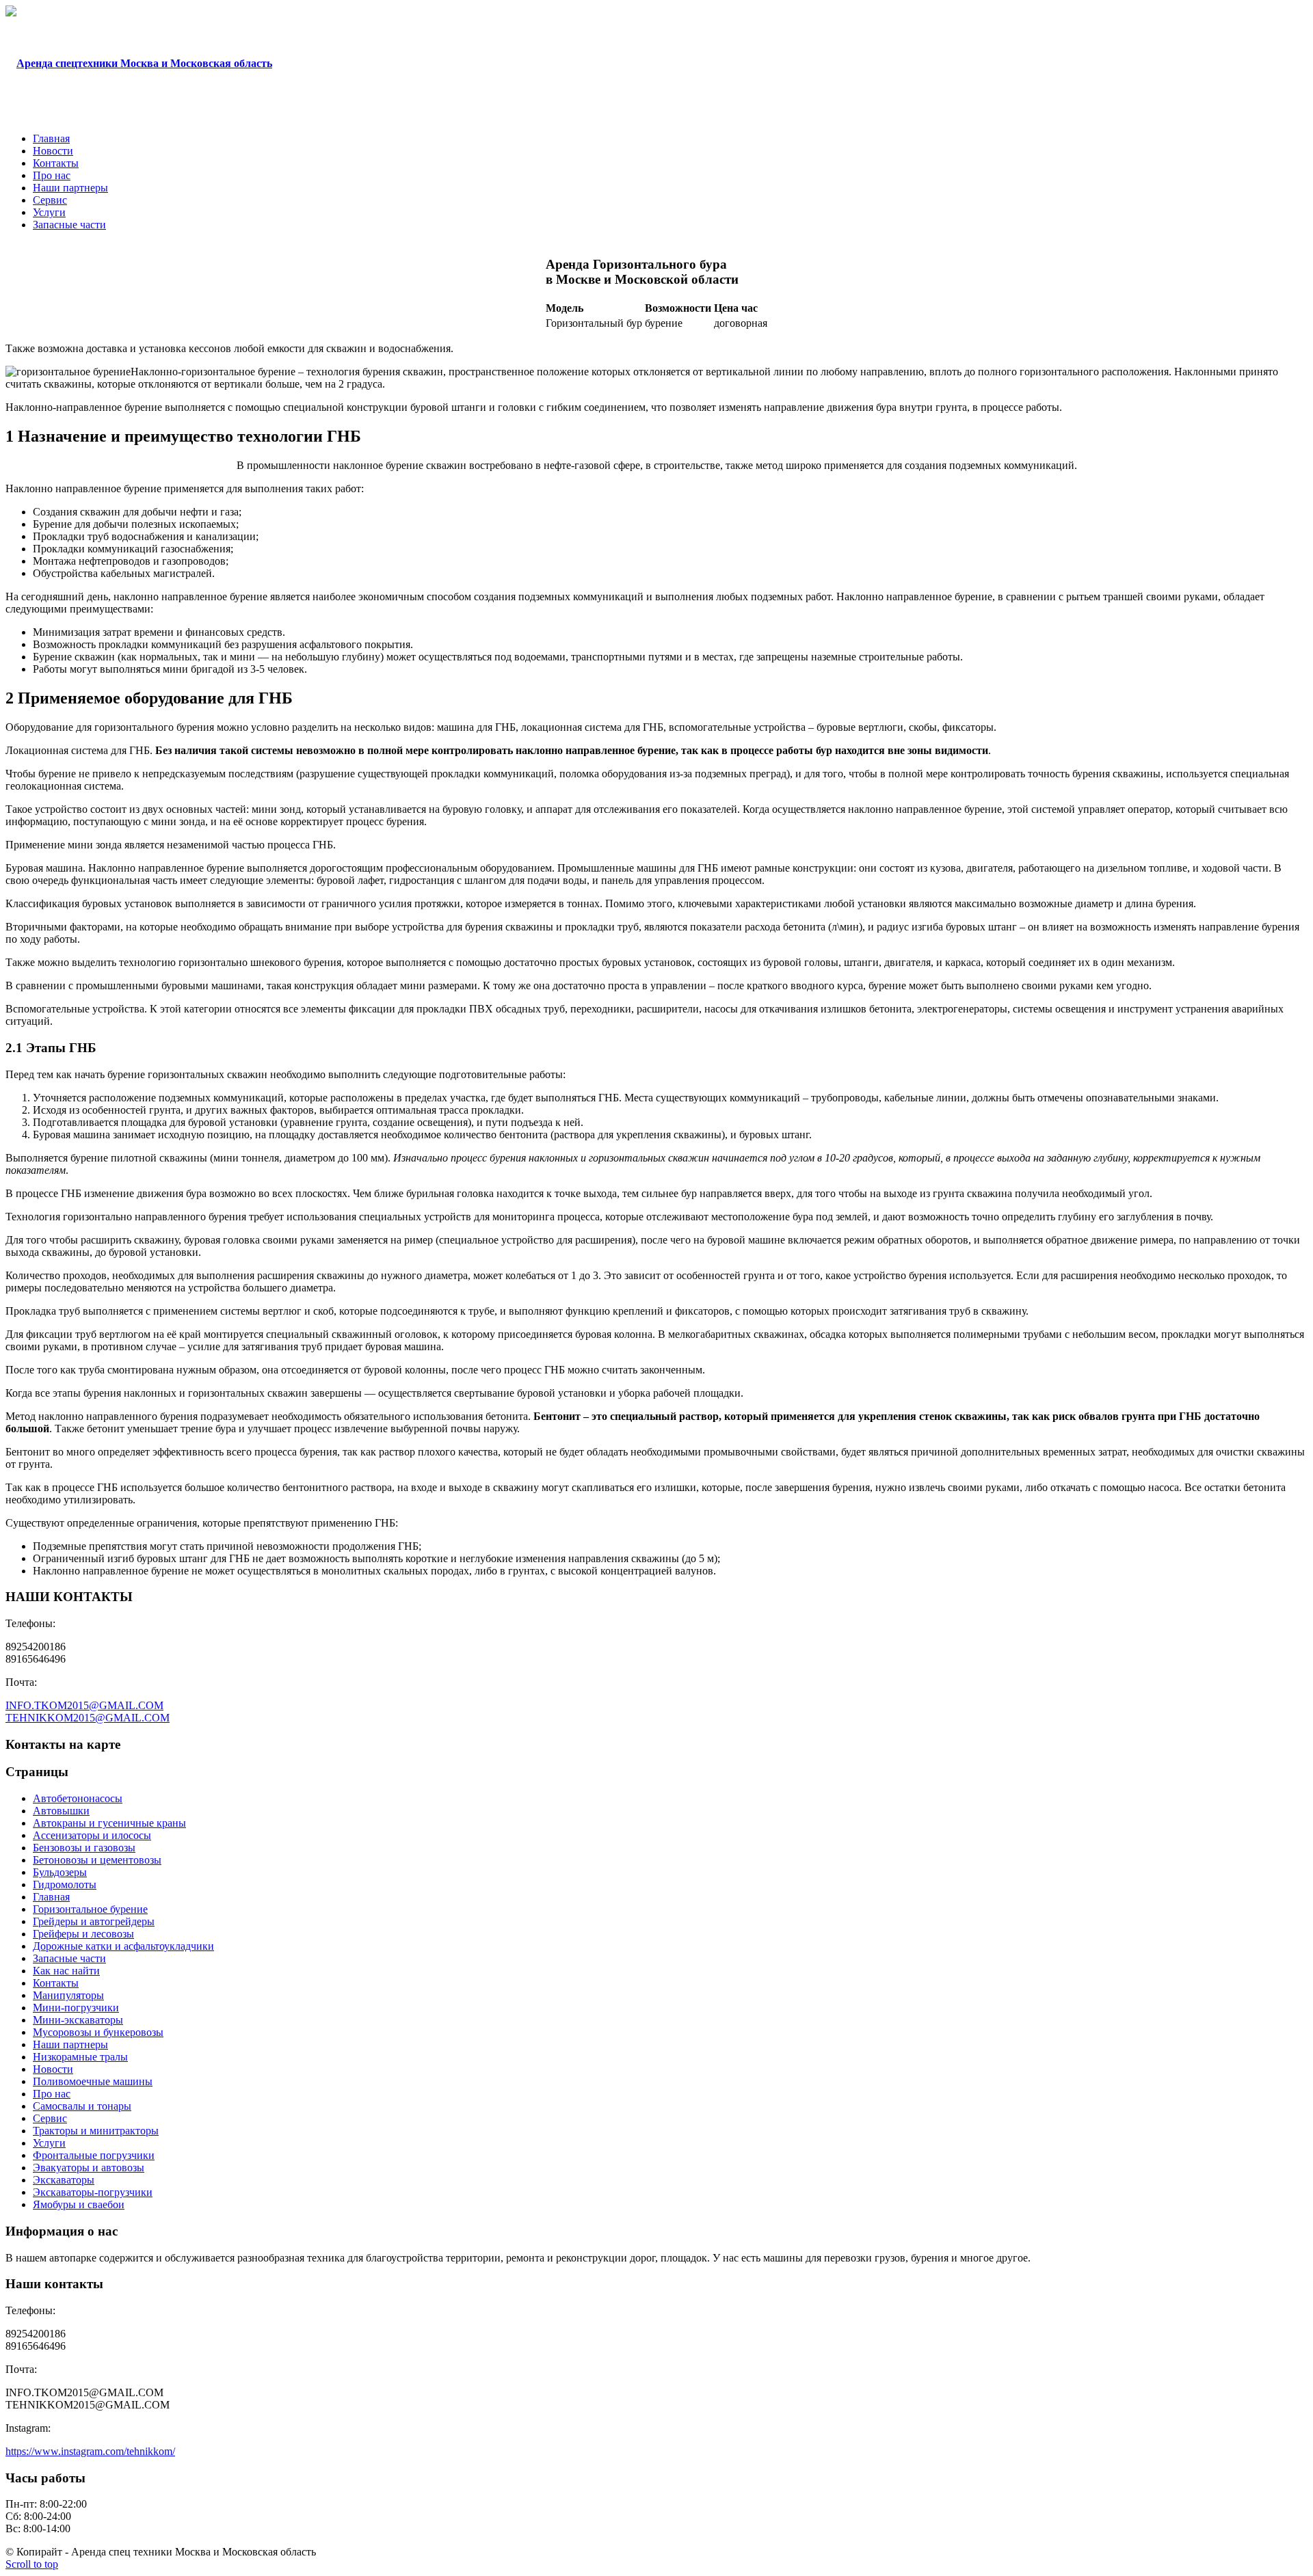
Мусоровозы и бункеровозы (98, 2032)
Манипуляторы (68, 1995)
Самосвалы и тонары (82, 2106)
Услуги (49, 2143)
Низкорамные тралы (80, 2057)
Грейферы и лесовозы (83, 1934)
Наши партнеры (70, 2044)
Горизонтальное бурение (90, 1909)
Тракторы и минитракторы (96, 2131)
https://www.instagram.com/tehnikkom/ (90, 2451)
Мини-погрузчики (76, 2008)
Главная (51, 1897)
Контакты (56, 1983)
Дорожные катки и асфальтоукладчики (123, 1946)
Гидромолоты (65, 1884)
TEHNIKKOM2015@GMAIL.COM (88, 1718)
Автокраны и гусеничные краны (109, 1823)
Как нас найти (66, 1971)
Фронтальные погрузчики (94, 2155)
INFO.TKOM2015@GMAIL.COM (84, 1705)
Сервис (50, 2118)
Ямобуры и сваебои (79, 2204)
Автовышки (61, 1811)
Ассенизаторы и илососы (92, 1835)
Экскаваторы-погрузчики (93, 2192)
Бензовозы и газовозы (84, 1848)
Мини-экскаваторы (78, 2020)
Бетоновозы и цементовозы (97, 1860)
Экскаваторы (64, 2180)
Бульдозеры (60, 1872)
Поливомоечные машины (93, 2081)
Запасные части (69, 1958)
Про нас (52, 2094)
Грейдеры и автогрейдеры (94, 1921)
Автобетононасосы (78, 1798)
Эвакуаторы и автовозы (89, 2168)
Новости (53, 2069)
